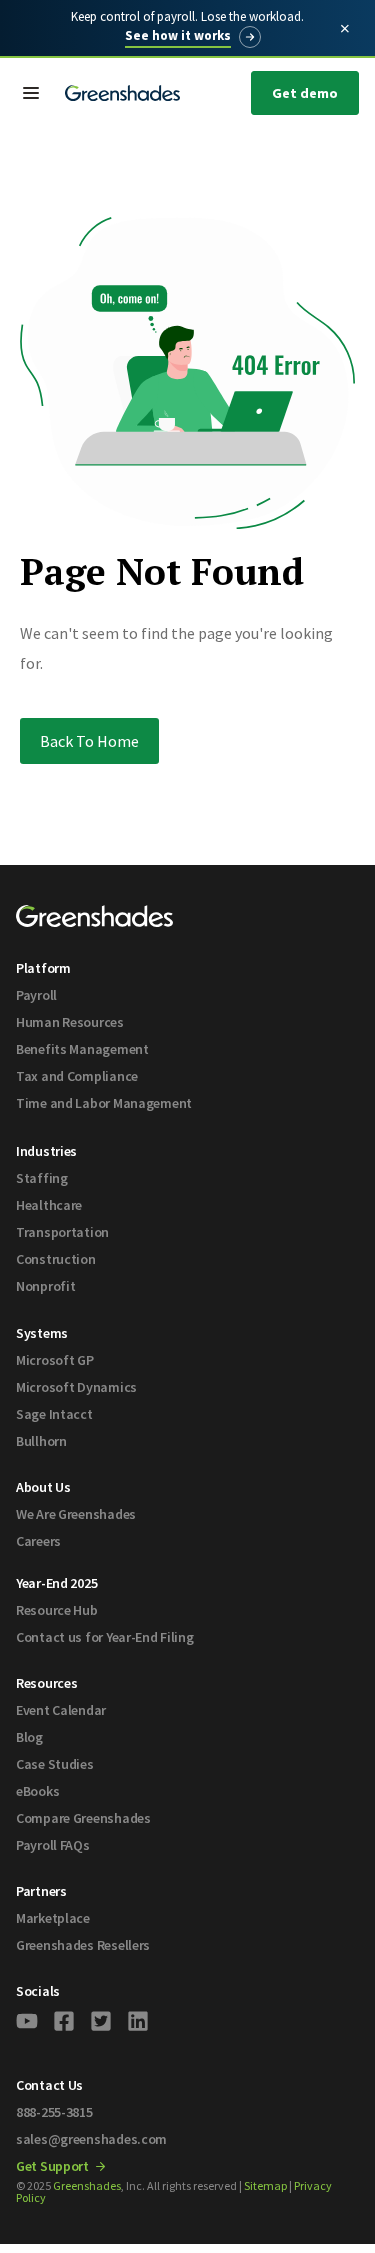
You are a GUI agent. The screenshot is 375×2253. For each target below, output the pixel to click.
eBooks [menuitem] (37, 1791)
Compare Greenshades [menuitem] (83, 1818)
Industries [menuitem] (46, 1151)
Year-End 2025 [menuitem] (56, 1583)
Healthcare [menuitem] (49, 1205)
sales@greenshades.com (91, 2139)
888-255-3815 (54, 2112)
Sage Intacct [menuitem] (54, 1414)
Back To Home (89, 741)
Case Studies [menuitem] (55, 1764)
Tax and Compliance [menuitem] (77, 1076)
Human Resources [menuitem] (70, 1022)
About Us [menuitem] (43, 1487)
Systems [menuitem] (42, 1333)
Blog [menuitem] (29, 1737)
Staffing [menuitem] (42, 1178)
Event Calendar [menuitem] (61, 1710)
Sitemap (265, 2185)
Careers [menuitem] (38, 1541)
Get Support (54, 2166)
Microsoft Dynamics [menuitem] (76, 1387)
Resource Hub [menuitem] (57, 1610)
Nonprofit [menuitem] (45, 1286)
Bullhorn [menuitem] (41, 1441)
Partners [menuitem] (41, 1891)
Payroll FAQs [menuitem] (53, 1845)
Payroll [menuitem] (36, 995)
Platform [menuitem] (43, 968)
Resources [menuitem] (46, 1683)
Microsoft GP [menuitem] (55, 1360)
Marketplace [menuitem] (53, 1918)
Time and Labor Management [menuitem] (104, 1103)
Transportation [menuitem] (62, 1232)
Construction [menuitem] (56, 1259)
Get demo (305, 93)
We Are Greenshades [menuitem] (76, 1514)
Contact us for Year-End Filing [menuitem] (105, 1637)
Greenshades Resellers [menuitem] (83, 1945)
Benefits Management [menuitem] (82, 1049)
